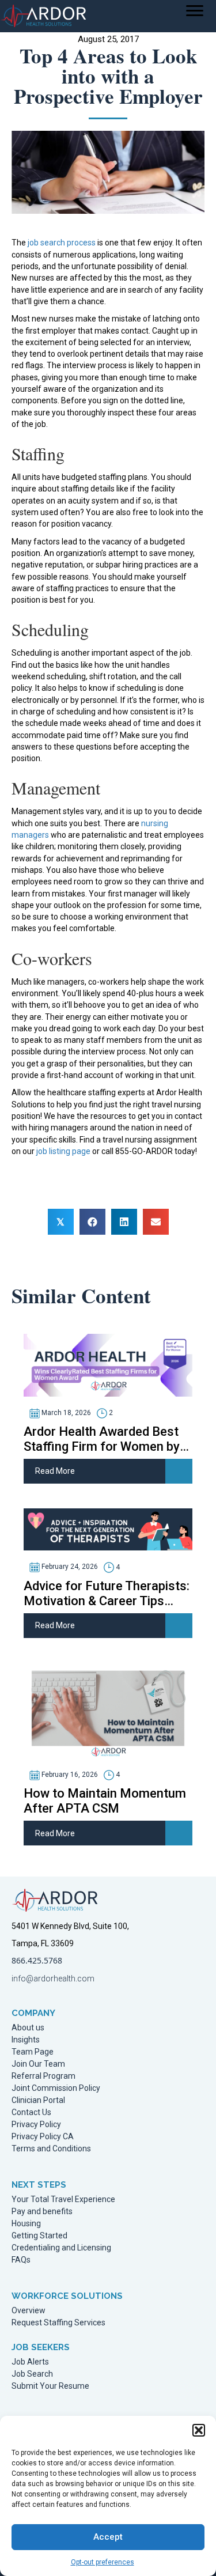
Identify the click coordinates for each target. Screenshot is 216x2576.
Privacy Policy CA (43, 2137)
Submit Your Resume (50, 2386)
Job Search (32, 2374)
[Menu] (195, 11)
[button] (199, 2430)
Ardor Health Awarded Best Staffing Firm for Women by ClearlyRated (102, 1439)
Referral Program (43, 2076)
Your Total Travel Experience (63, 2199)
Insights (26, 2040)
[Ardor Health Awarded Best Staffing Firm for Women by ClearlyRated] (108, 1364)
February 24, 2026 (69, 1567)
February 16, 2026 (69, 1775)
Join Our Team (38, 2064)
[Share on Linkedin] (124, 1222)
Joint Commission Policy (56, 2088)
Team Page (33, 2052)
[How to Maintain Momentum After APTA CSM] (108, 1710)
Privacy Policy (36, 2125)
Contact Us (31, 2112)
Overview (29, 2311)
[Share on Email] (156, 1222)
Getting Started (39, 2236)
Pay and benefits (42, 2212)
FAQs (21, 2260)
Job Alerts (30, 2362)
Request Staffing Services (58, 2323)
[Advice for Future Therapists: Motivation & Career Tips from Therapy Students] (108, 1529)
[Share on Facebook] (92, 1222)
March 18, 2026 (65, 1413)
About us (28, 2028)
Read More (55, 1471)
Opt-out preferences (103, 2562)
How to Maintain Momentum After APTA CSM (105, 1801)
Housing (26, 2224)
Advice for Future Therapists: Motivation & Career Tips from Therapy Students (107, 1594)
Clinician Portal (38, 2100)
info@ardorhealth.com (53, 1979)
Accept (108, 2537)
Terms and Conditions (51, 2149)
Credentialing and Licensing (61, 2248)
